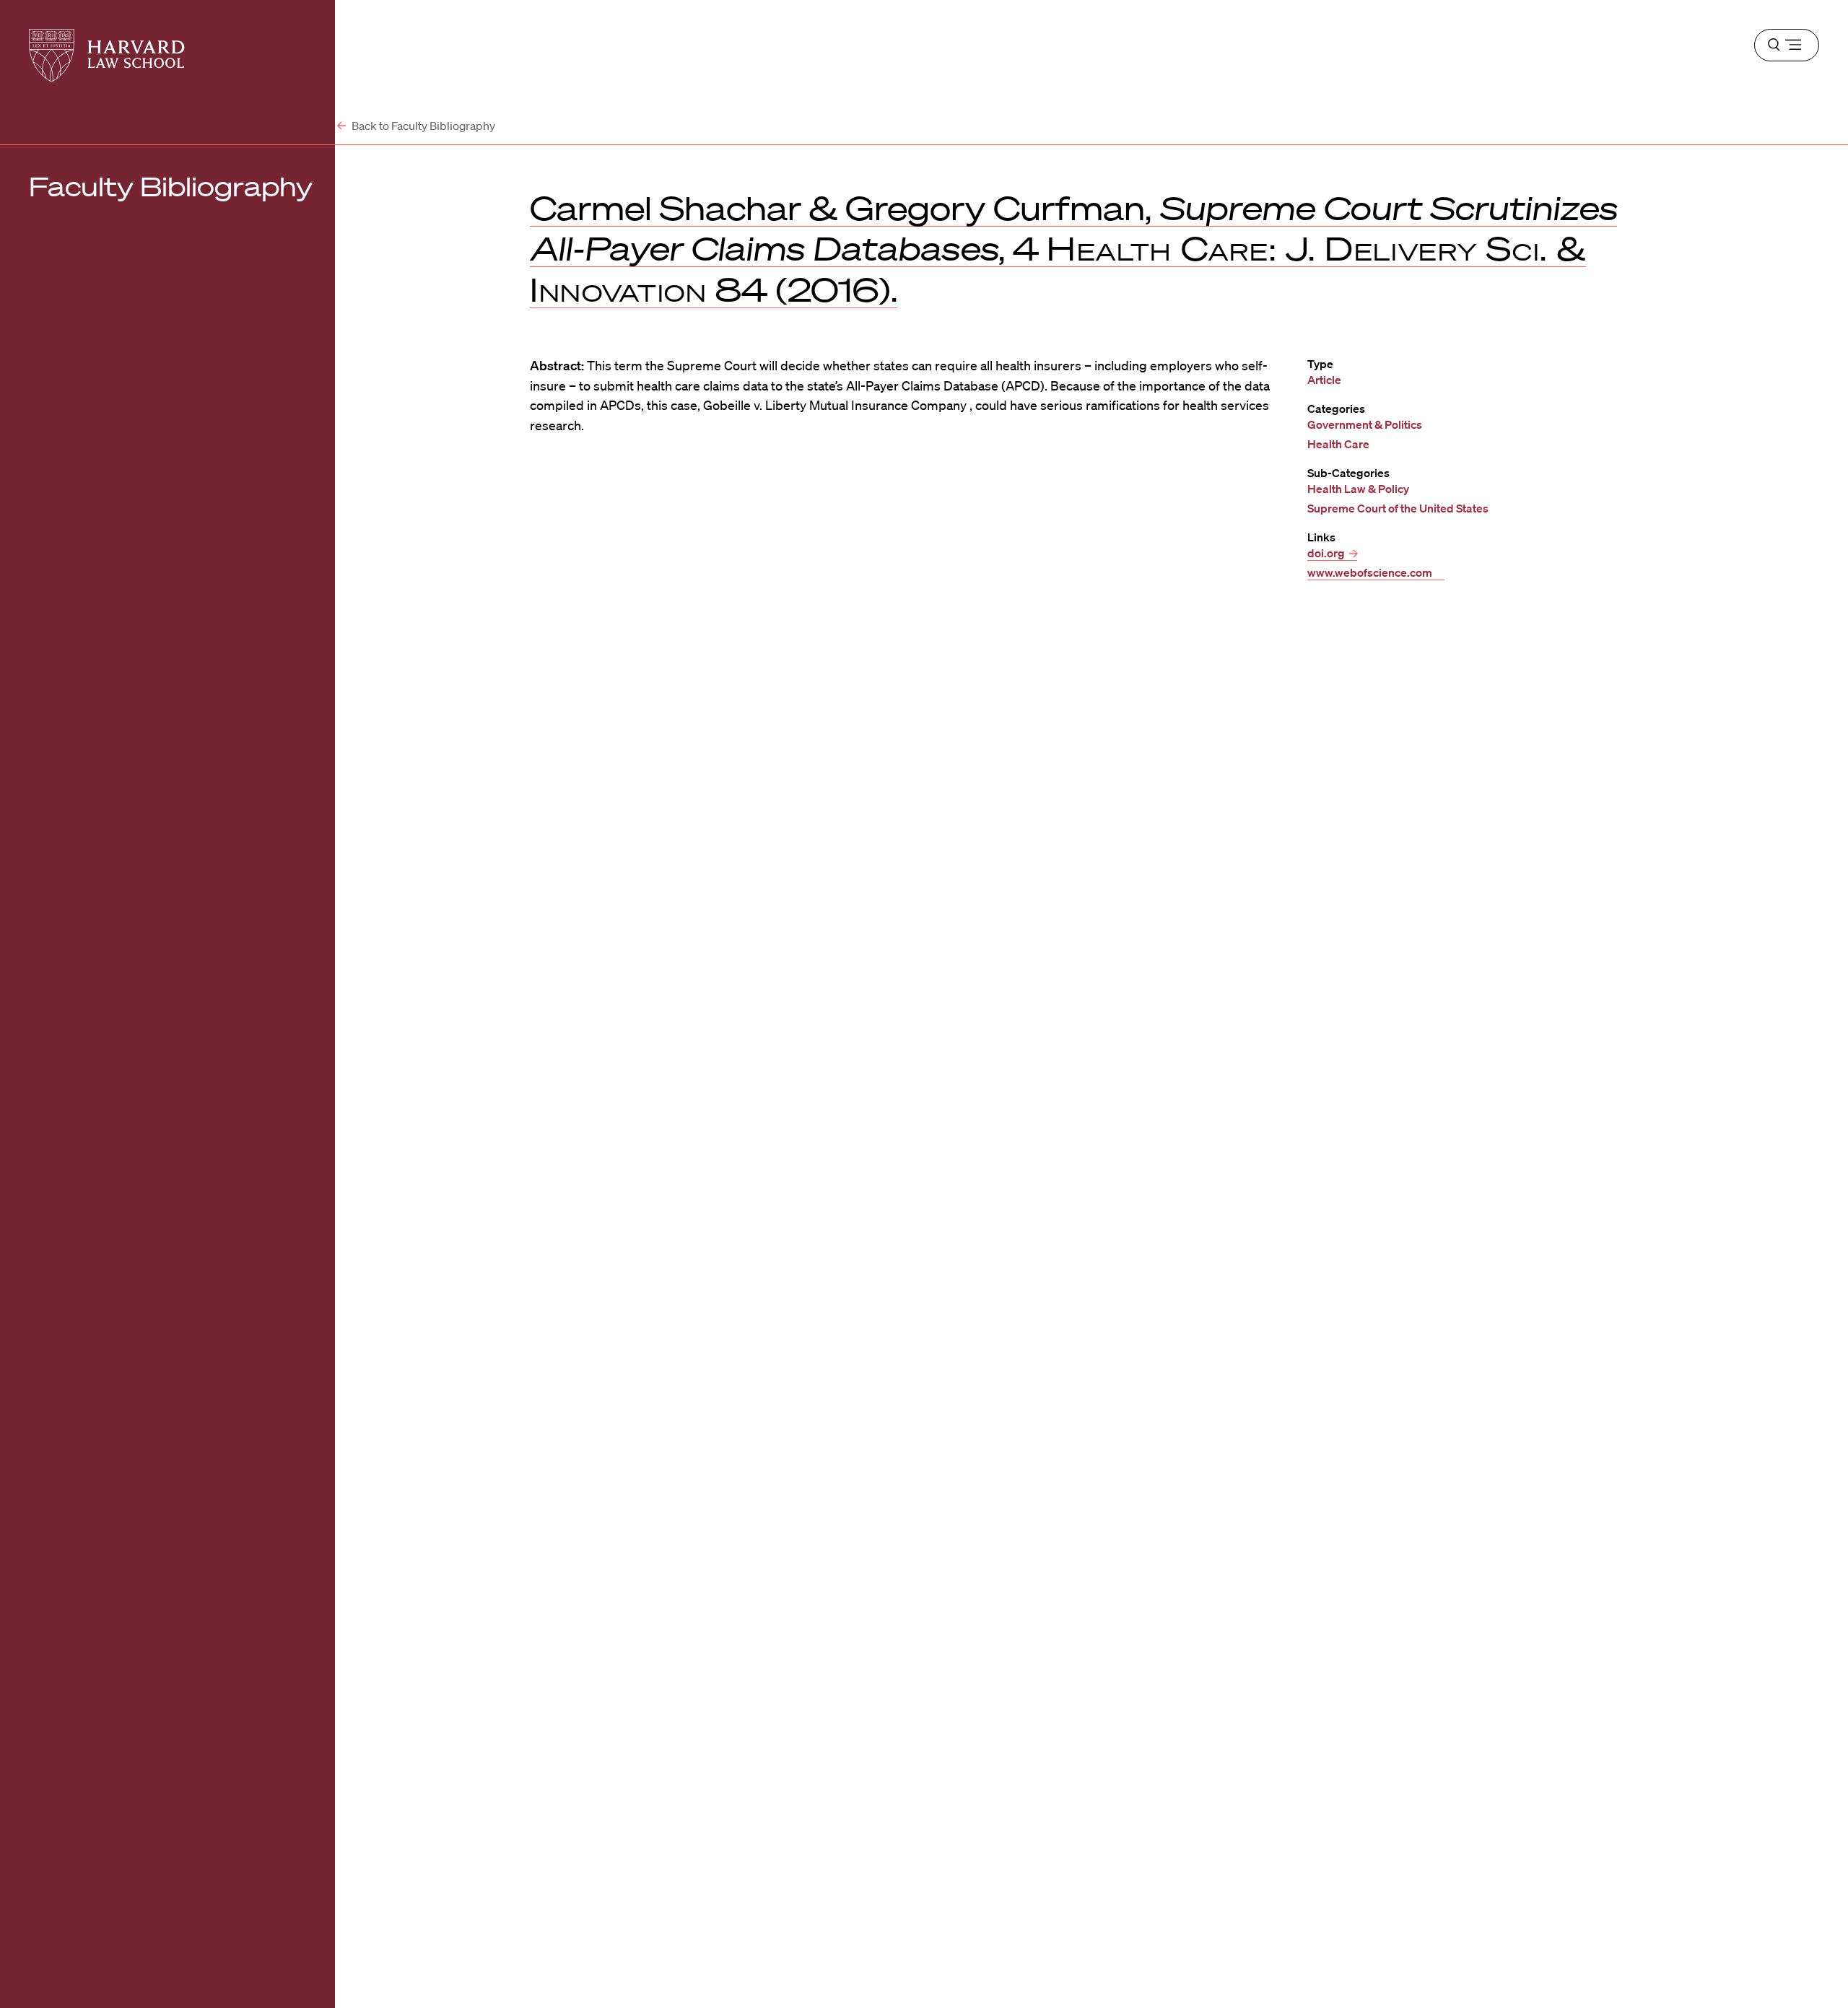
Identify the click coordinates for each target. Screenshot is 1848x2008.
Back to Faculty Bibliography (422, 126)
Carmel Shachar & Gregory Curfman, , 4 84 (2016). (1073, 248)
